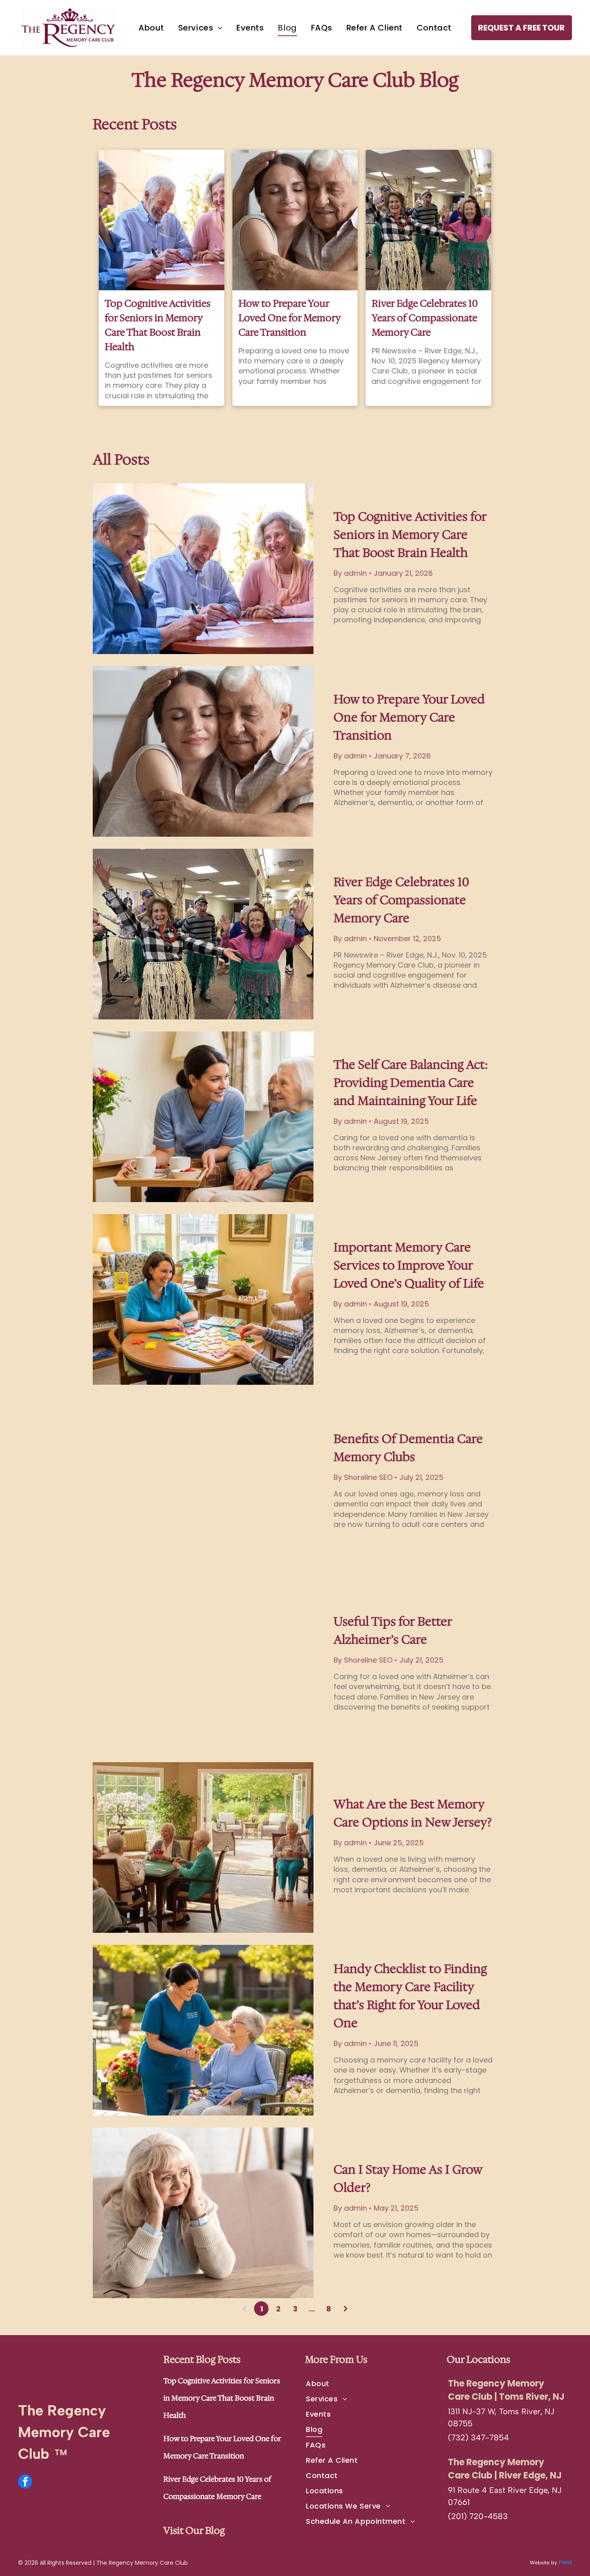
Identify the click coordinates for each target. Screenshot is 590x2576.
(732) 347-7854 (478, 2437)
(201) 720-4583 (478, 2516)
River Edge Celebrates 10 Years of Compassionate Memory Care (425, 318)
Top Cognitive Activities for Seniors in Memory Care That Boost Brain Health (158, 325)
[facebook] (25, 2482)
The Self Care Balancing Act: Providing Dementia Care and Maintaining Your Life (411, 1083)
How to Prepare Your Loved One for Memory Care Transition (289, 318)
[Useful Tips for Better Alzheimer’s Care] (203, 1665)
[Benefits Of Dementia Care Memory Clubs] (203, 1482)
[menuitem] (151, 28)
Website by (543, 2563)
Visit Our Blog (194, 2531)
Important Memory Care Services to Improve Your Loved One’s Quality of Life (409, 1265)
